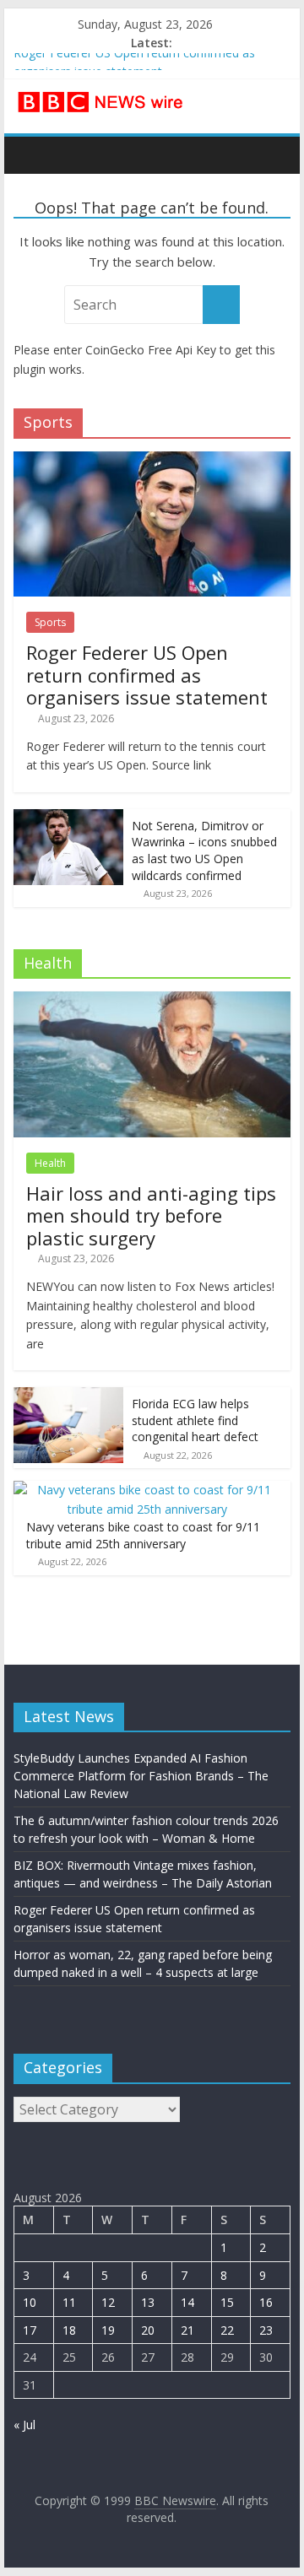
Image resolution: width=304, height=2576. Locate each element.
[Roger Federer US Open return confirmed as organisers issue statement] (152, 460)
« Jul (24, 2425)
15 (227, 2302)
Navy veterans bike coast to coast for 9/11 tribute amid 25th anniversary (143, 1535)
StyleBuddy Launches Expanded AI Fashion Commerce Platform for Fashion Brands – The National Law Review (141, 1776)
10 (30, 2302)
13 (148, 2302)
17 (30, 2330)
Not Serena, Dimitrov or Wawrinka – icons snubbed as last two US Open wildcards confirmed (204, 851)
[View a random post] (274, 154)
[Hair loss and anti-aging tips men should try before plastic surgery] (152, 1000)
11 (69, 2302)
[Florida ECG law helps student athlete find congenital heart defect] (68, 1396)
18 (69, 2330)
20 (148, 2330)
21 (187, 2330)
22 (227, 2330)
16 (266, 2302)
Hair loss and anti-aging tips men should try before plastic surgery (151, 1215)
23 (266, 2330)
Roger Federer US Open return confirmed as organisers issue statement (147, 675)
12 (108, 2302)
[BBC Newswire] (31, 154)
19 (108, 2330)
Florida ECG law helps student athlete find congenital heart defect (195, 1420)
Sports (50, 622)
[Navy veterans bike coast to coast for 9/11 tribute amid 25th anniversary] (148, 1490)
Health (50, 1163)
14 (187, 2302)
